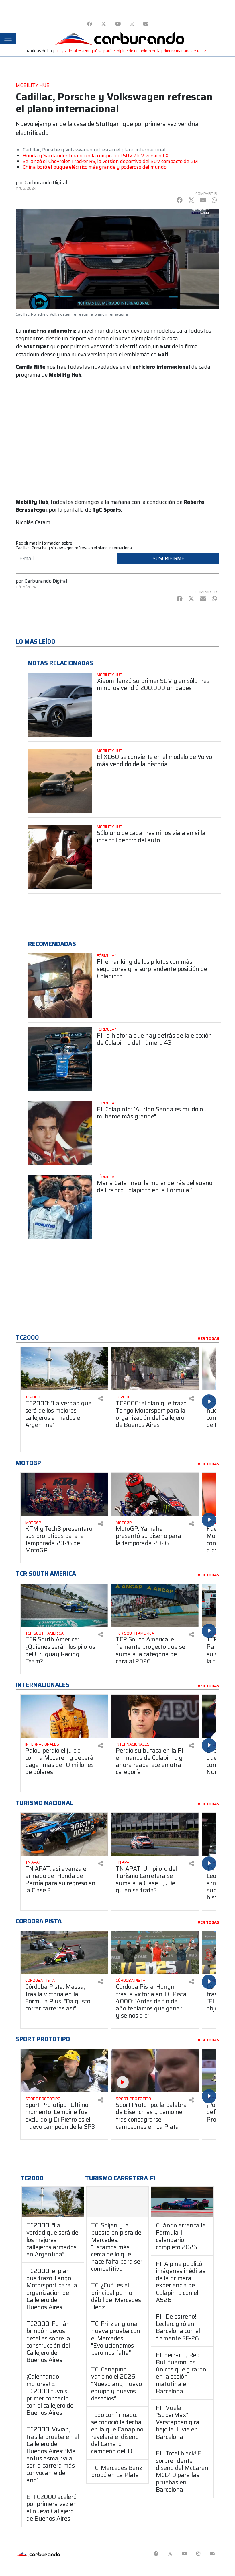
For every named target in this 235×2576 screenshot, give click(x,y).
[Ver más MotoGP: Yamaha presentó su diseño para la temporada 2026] (155, 1494)
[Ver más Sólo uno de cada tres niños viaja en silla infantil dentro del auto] (60, 857)
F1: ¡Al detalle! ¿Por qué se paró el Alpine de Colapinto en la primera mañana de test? (132, 51)
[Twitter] (104, 24)
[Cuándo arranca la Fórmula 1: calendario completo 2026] (182, 2202)
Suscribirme (169, 558)
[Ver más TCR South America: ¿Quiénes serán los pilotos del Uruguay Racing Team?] (64, 1605)
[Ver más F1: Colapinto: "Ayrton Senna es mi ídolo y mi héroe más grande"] (60, 1133)
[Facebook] (90, 24)
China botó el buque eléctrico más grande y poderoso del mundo (95, 167)
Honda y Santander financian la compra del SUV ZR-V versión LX (96, 156)
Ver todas (208, 1339)
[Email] (146, 24)
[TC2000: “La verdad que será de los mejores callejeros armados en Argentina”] (53, 2202)
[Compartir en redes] (101, 1399)
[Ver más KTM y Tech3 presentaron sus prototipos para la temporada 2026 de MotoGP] (64, 1494)
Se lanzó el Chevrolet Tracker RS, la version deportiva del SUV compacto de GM (110, 161)
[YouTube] (118, 24)
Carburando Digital (46, 182)
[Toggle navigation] (8, 38)
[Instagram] (132, 24)
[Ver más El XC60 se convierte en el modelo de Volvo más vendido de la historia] (60, 781)
